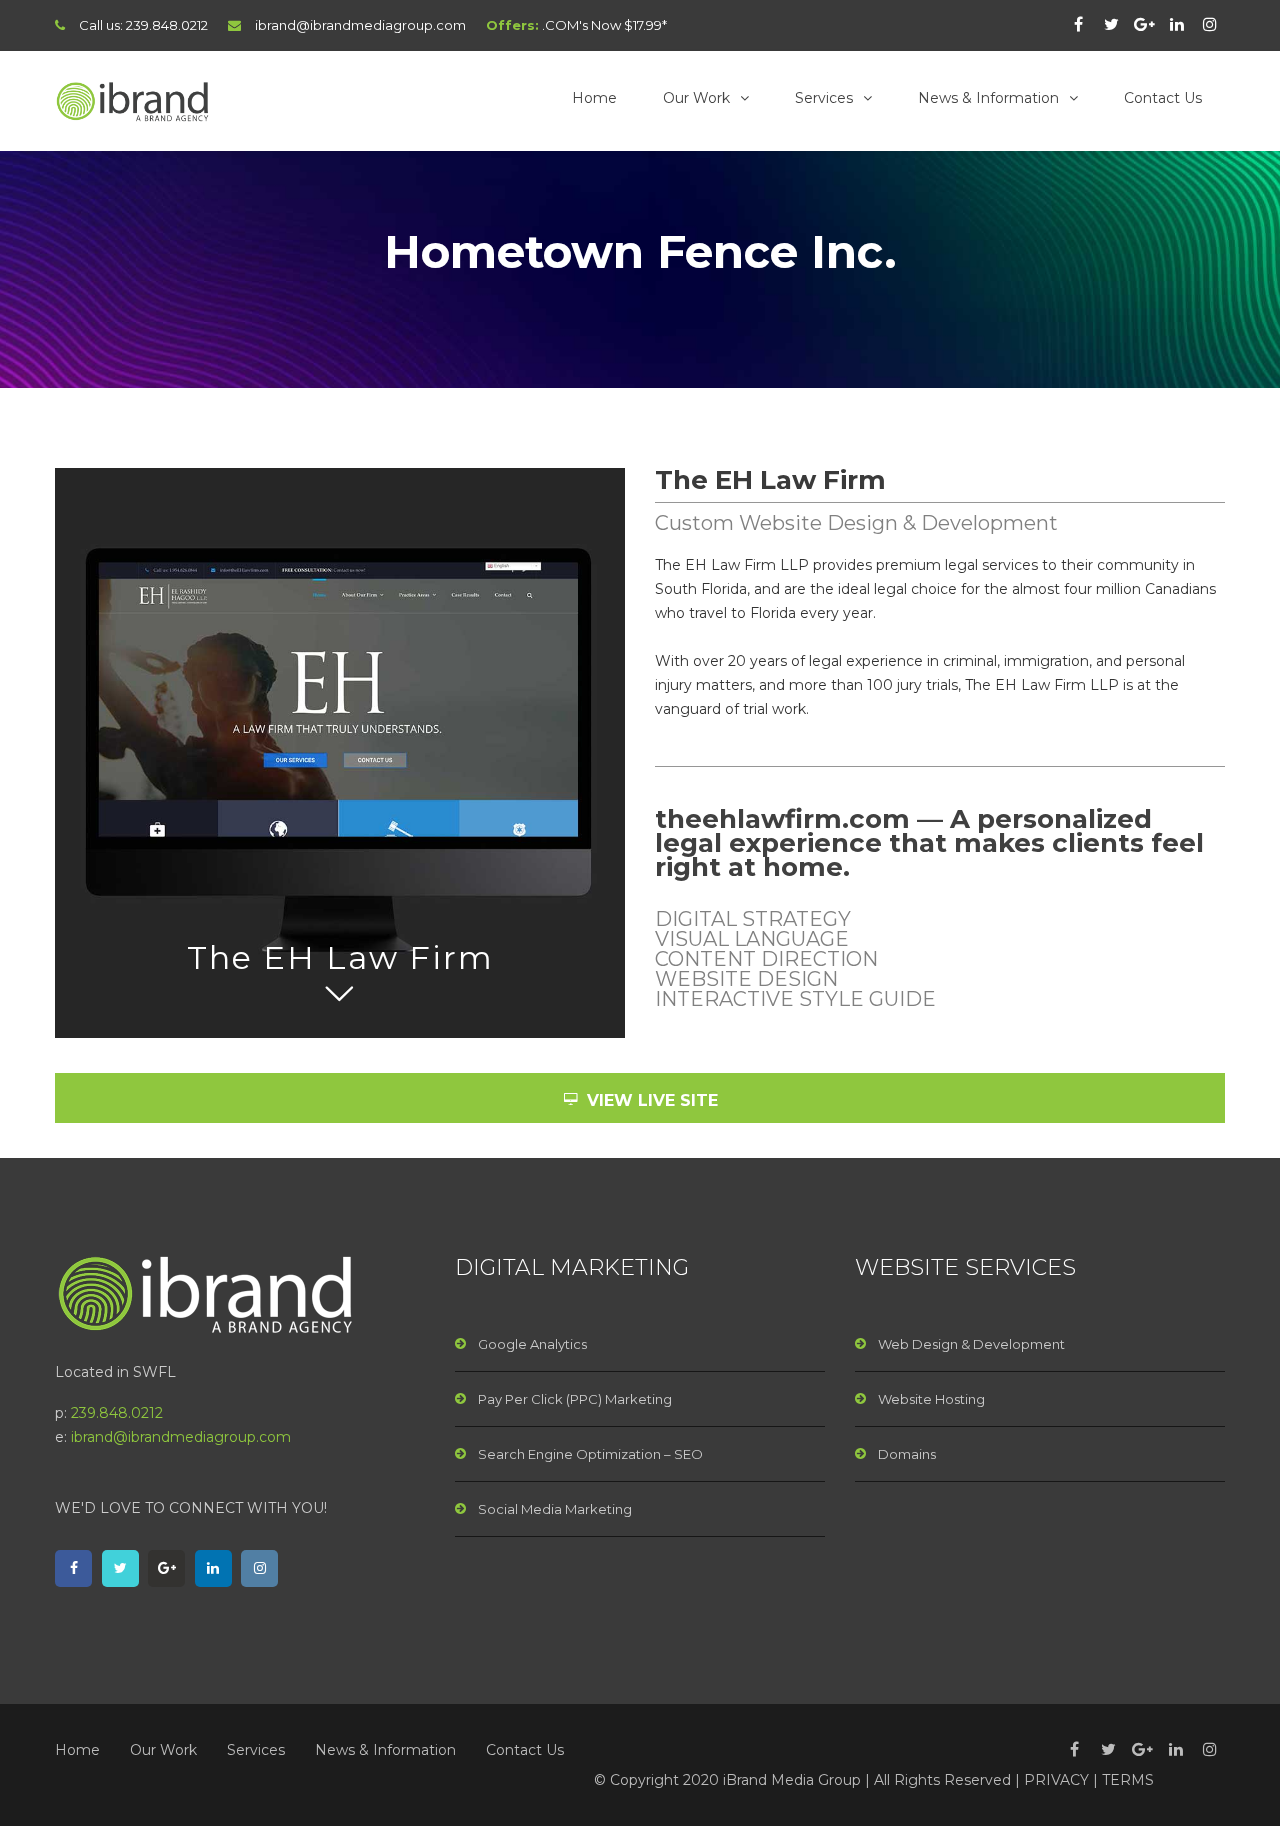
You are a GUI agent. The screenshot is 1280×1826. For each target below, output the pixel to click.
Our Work (696, 98)
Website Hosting (931, 1399)
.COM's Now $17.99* (604, 25)
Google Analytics (532, 1344)
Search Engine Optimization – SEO (590, 1454)
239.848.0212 (167, 25)
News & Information (988, 98)
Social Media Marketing (555, 1509)
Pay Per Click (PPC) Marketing (575, 1399)
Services (824, 98)
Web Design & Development (971, 1344)
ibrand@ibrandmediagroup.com (360, 25)
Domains (907, 1454)
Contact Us (1163, 98)
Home (594, 98)
